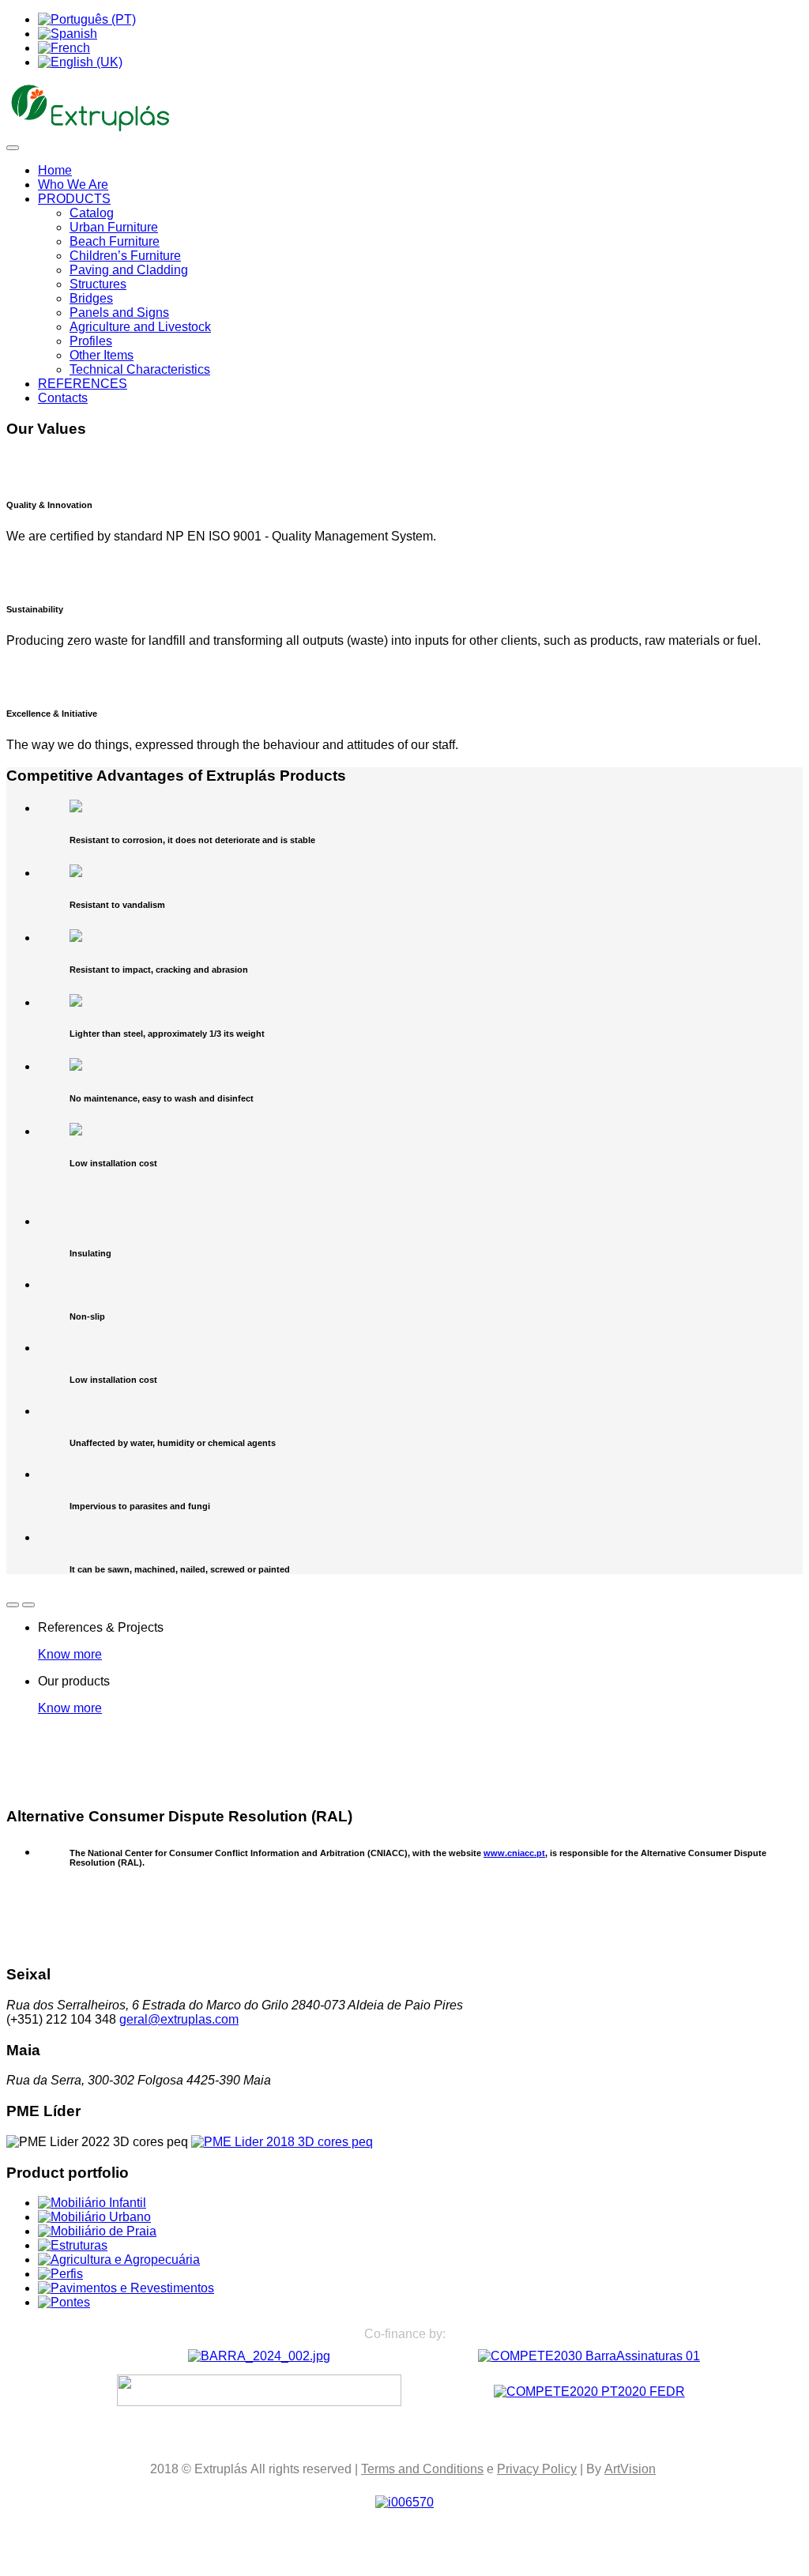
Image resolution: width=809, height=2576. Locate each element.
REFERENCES (83, 384)
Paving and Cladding (129, 270)
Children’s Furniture (125, 256)
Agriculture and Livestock (140, 327)
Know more (70, 1654)
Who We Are (73, 185)
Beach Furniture (115, 241)
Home (55, 170)
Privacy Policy (537, 2469)
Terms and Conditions (422, 2469)
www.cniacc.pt (514, 1853)
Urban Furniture (114, 227)
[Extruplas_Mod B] (259, 2356)
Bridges (91, 298)
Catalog (92, 213)
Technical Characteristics (140, 369)
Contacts (63, 398)
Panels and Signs (119, 313)
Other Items (102, 355)
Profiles (91, 341)
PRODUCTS (74, 199)
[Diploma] (282, 2142)
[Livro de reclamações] (404, 2502)
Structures (98, 284)
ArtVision (630, 2469)
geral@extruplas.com (179, 2019)
